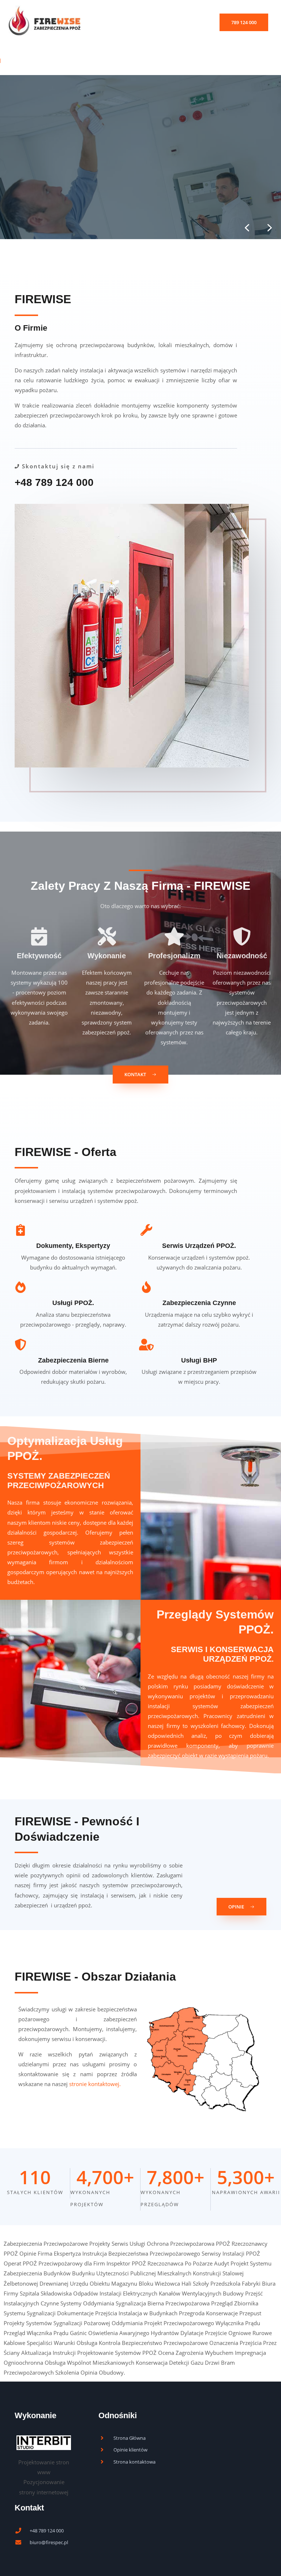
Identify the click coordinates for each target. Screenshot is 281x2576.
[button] (244, 23)
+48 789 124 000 (54, 482)
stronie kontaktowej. (95, 2084)
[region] (140, 157)
